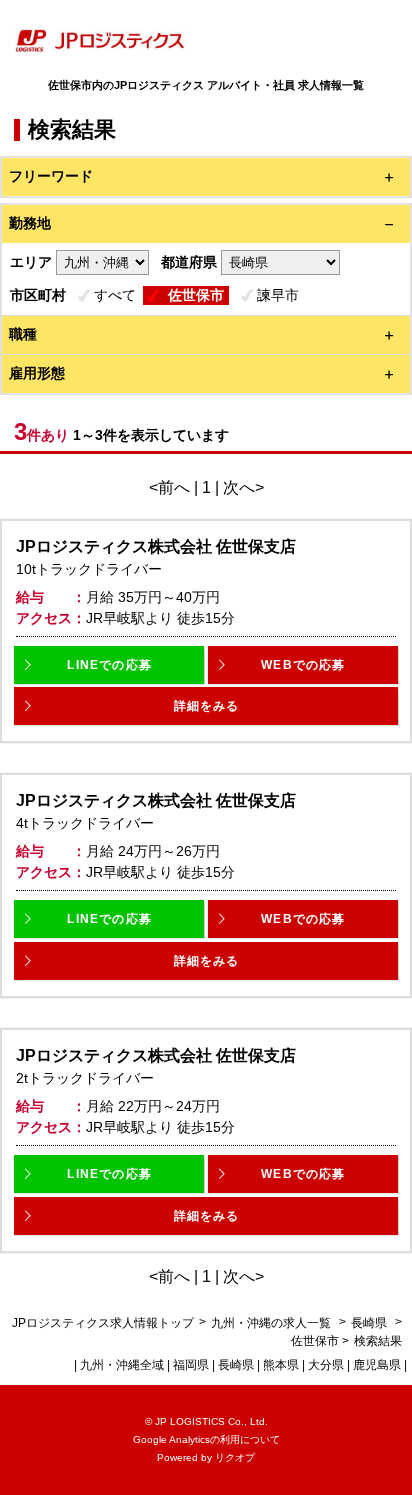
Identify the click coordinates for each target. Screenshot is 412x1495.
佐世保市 (196, 295)
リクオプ (235, 1457)
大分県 (326, 1365)
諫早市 (278, 295)
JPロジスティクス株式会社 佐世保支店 (156, 546)
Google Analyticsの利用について (206, 1439)
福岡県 (191, 1365)
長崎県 (369, 1323)
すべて (115, 295)
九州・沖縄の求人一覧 (272, 1323)
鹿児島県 (377, 1365)
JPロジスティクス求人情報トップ (103, 1323)
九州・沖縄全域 (122, 1365)
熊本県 (281, 1365)
